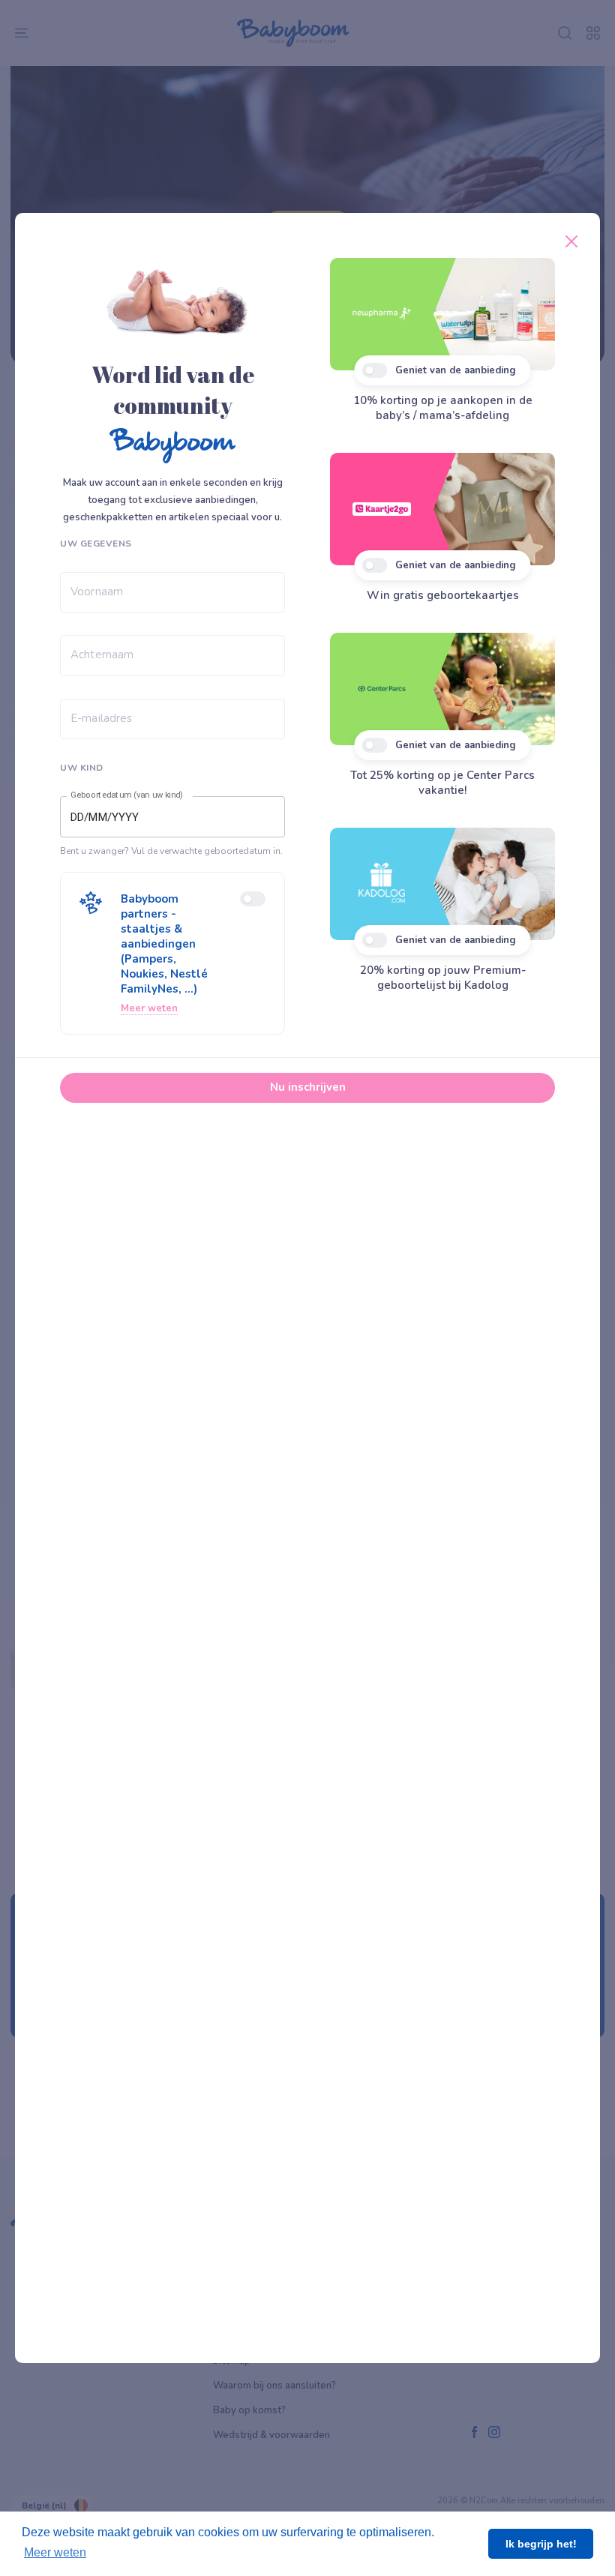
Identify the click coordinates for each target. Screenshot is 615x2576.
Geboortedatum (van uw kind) (127, 795)
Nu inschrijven (308, 1087)
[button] (172, 953)
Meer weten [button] (55, 2552)
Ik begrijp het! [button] (541, 2544)
